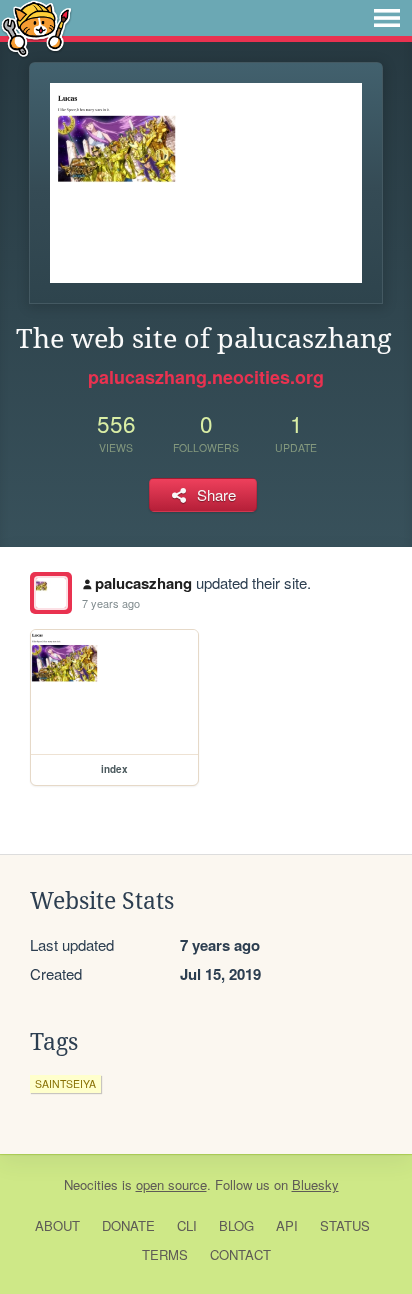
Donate (128, 1225)
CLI (187, 1225)
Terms (165, 1254)
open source (171, 1184)
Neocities (91, 1184)
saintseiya (65, 1083)
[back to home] (36, 27)
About (57, 1225)
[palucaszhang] (51, 593)
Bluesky (315, 1184)
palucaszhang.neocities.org (206, 377)
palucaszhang (143, 583)
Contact (240, 1254)
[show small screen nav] (387, 18)
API (287, 1225)
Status (345, 1225)
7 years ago (111, 603)
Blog (236, 1225)
